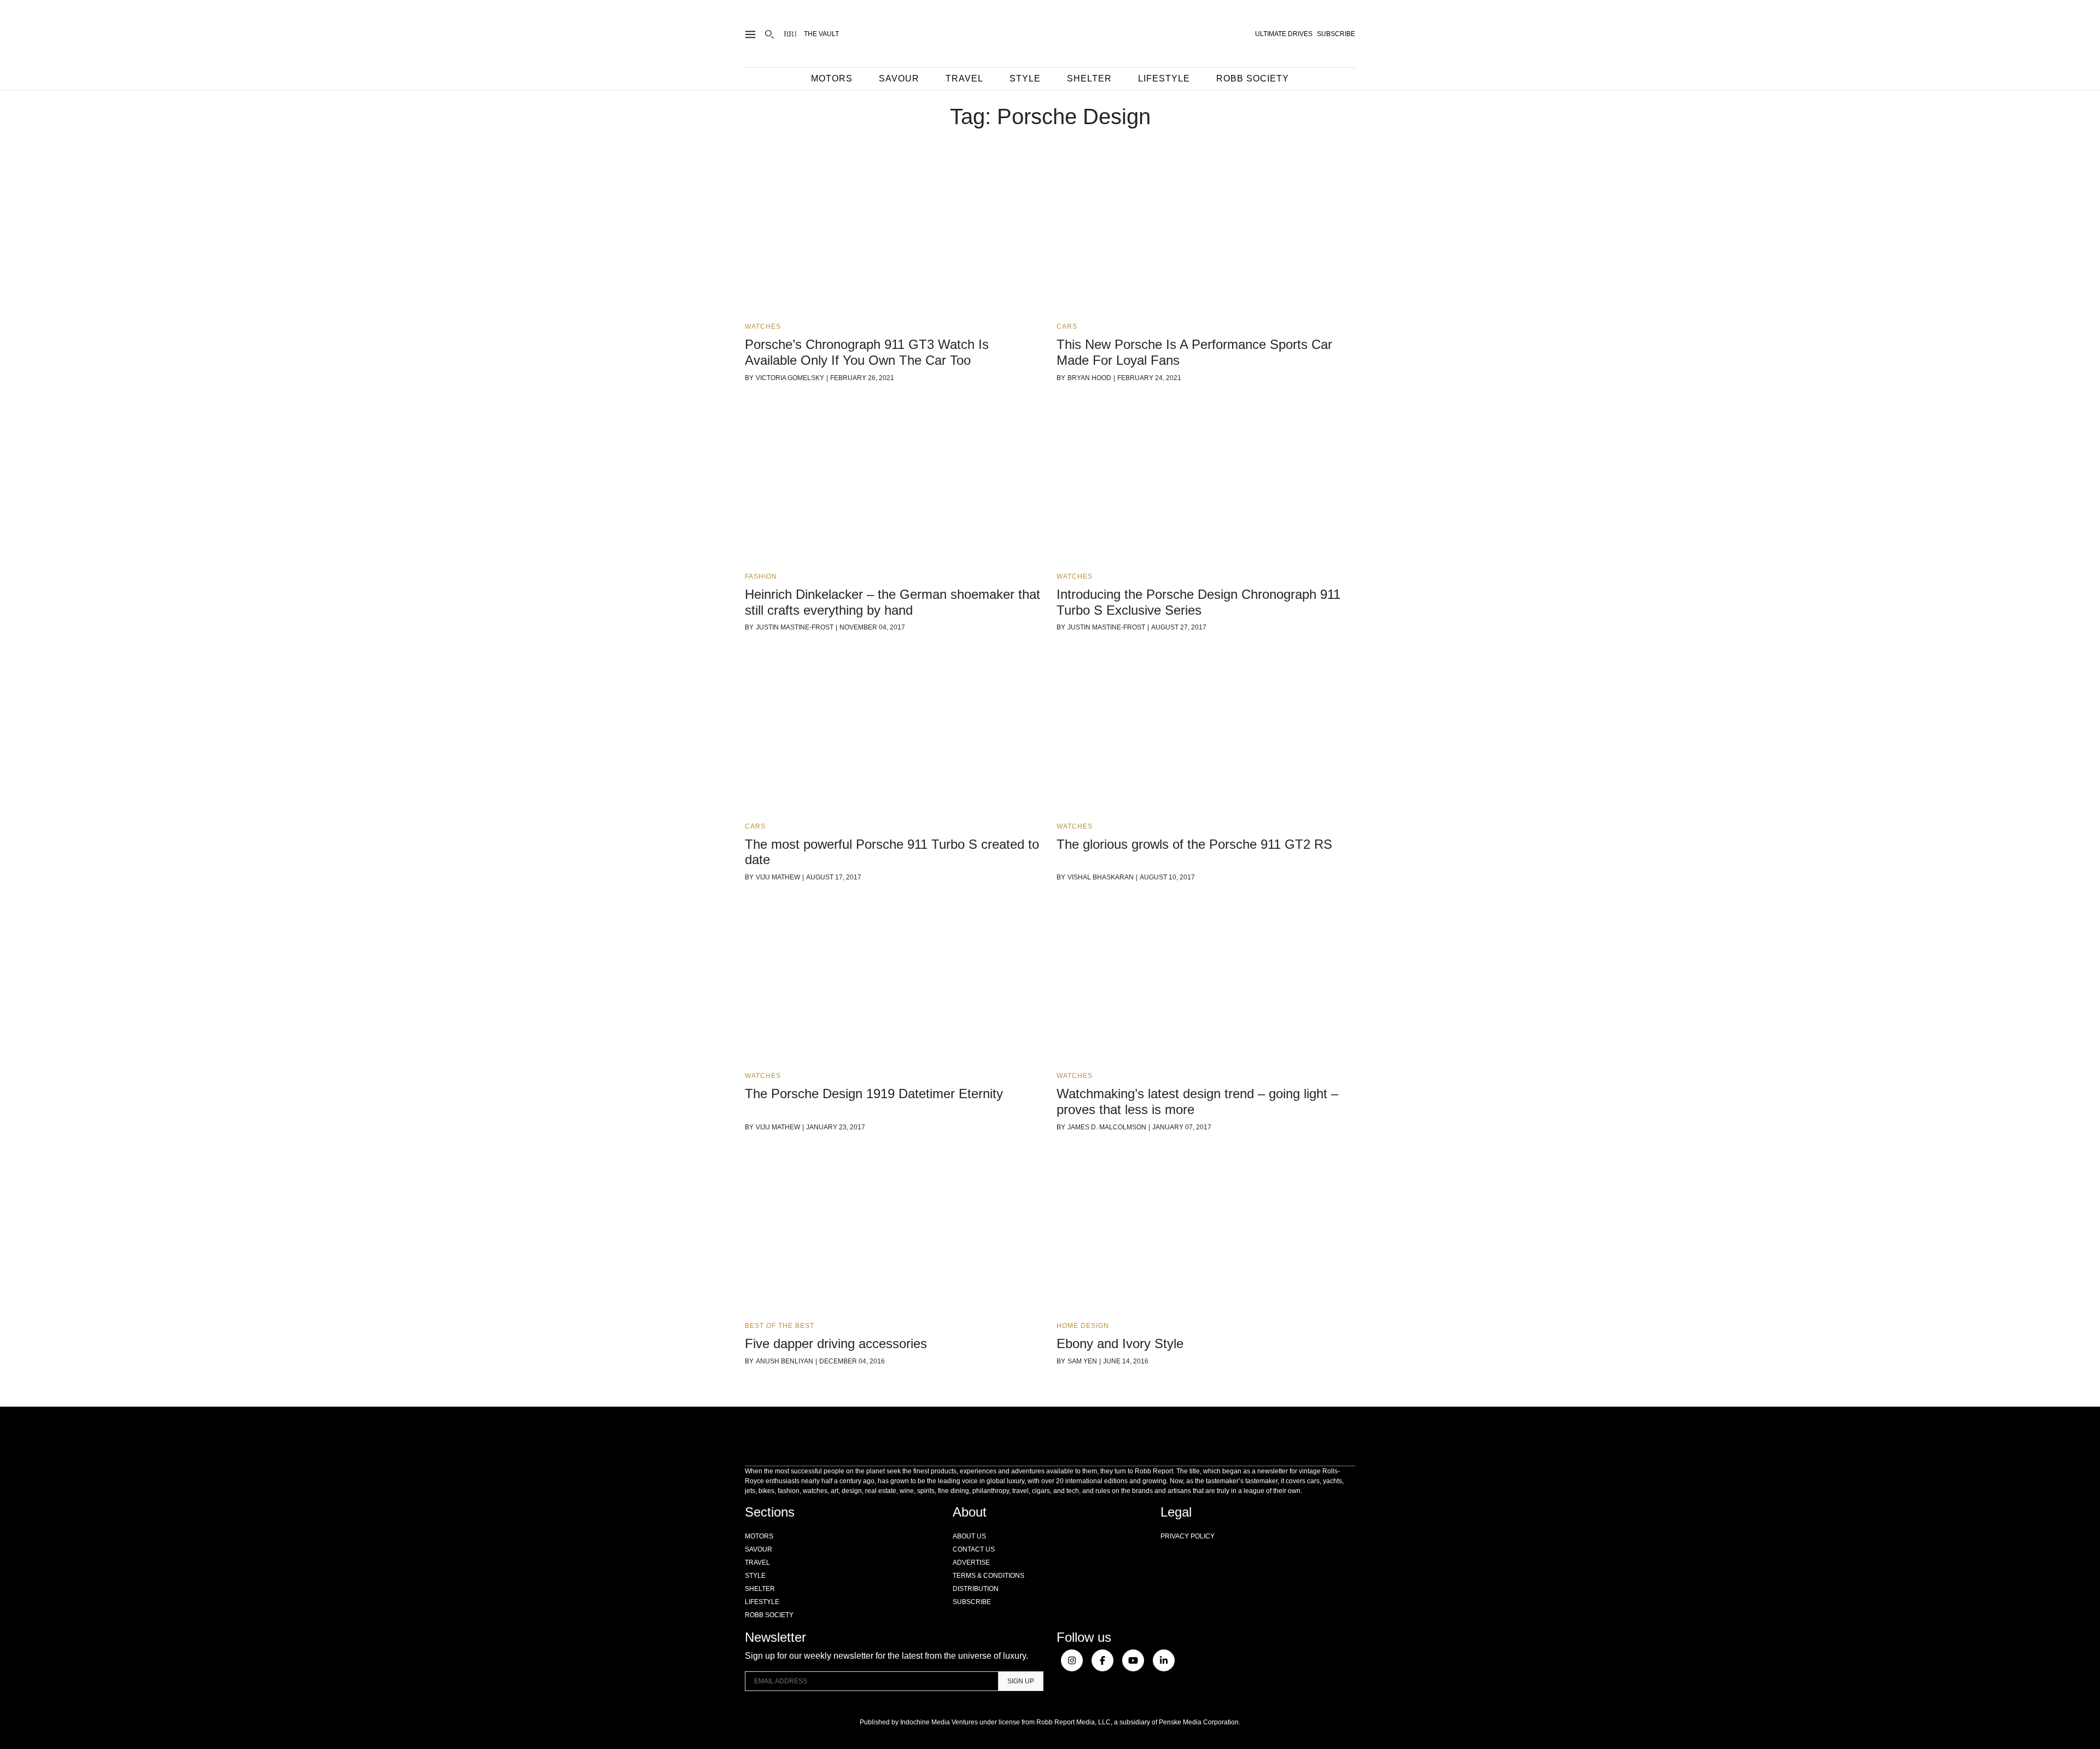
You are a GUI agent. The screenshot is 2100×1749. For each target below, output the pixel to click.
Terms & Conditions (988, 1576)
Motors (832, 78)
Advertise (971, 1563)
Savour (899, 78)
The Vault (821, 34)
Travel (964, 78)
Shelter (1089, 78)
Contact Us (974, 1549)
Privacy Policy (1188, 1536)
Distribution (976, 1589)
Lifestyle (1164, 78)
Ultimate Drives (1284, 34)
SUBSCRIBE (1336, 34)
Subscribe (972, 1602)
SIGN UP (1021, 1681)
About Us (969, 1536)
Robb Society (1253, 78)
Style (1025, 78)
